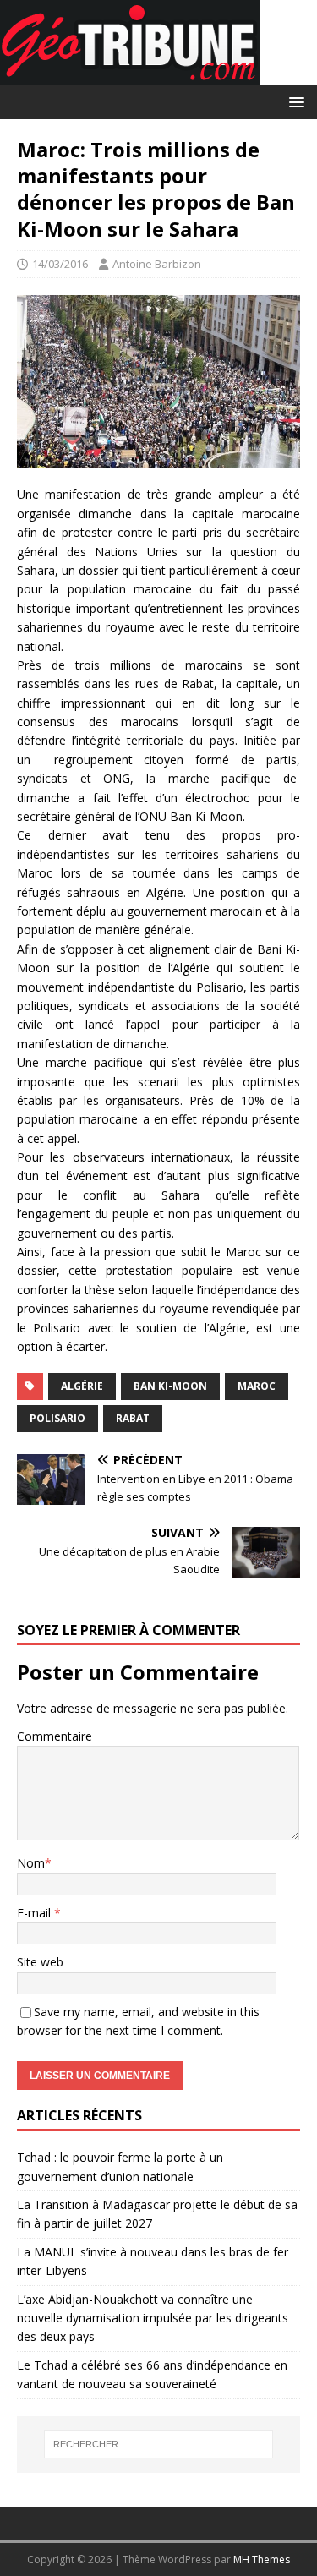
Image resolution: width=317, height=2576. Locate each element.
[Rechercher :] (159, 2444)
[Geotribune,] (130, 75)
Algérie (82, 1386)
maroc (257, 1386)
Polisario (57, 1418)
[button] (294, 101)
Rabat (133, 1418)
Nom (31, 1863)
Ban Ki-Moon (170, 1386)
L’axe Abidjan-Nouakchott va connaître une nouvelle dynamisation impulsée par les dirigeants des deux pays (153, 2318)
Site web (40, 1962)
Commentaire (55, 1736)
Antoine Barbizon (157, 264)
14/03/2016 (60, 264)
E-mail (36, 1913)
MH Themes (262, 2560)
